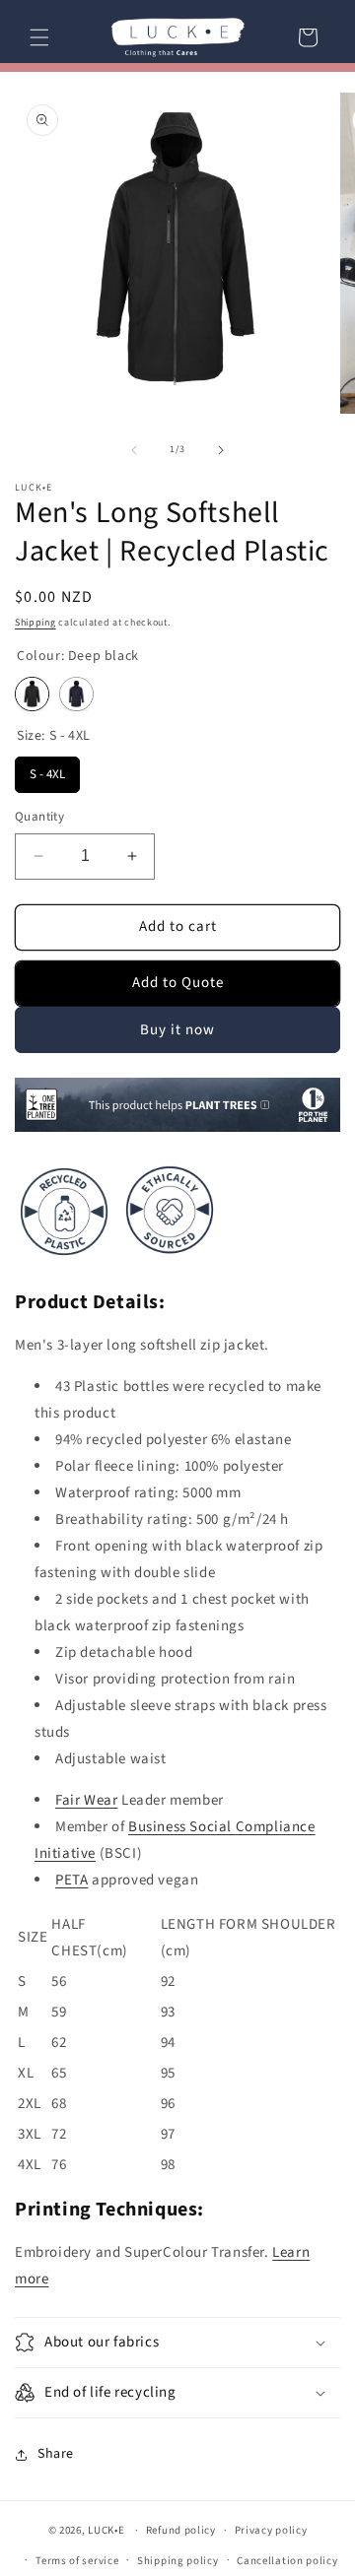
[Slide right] (221, 450)
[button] (39, 37)
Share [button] (56, 2454)
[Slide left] (134, 450)
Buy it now (177, 1030)
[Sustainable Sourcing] (64, 1260)
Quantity (39, 817)
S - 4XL (47, 770)
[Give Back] (177, 1128)
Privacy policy (271, 2530)
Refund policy (181, 2530)
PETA (71, 1880)
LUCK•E (106, 2530)
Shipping (35, 623)
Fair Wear (86, 1800)
